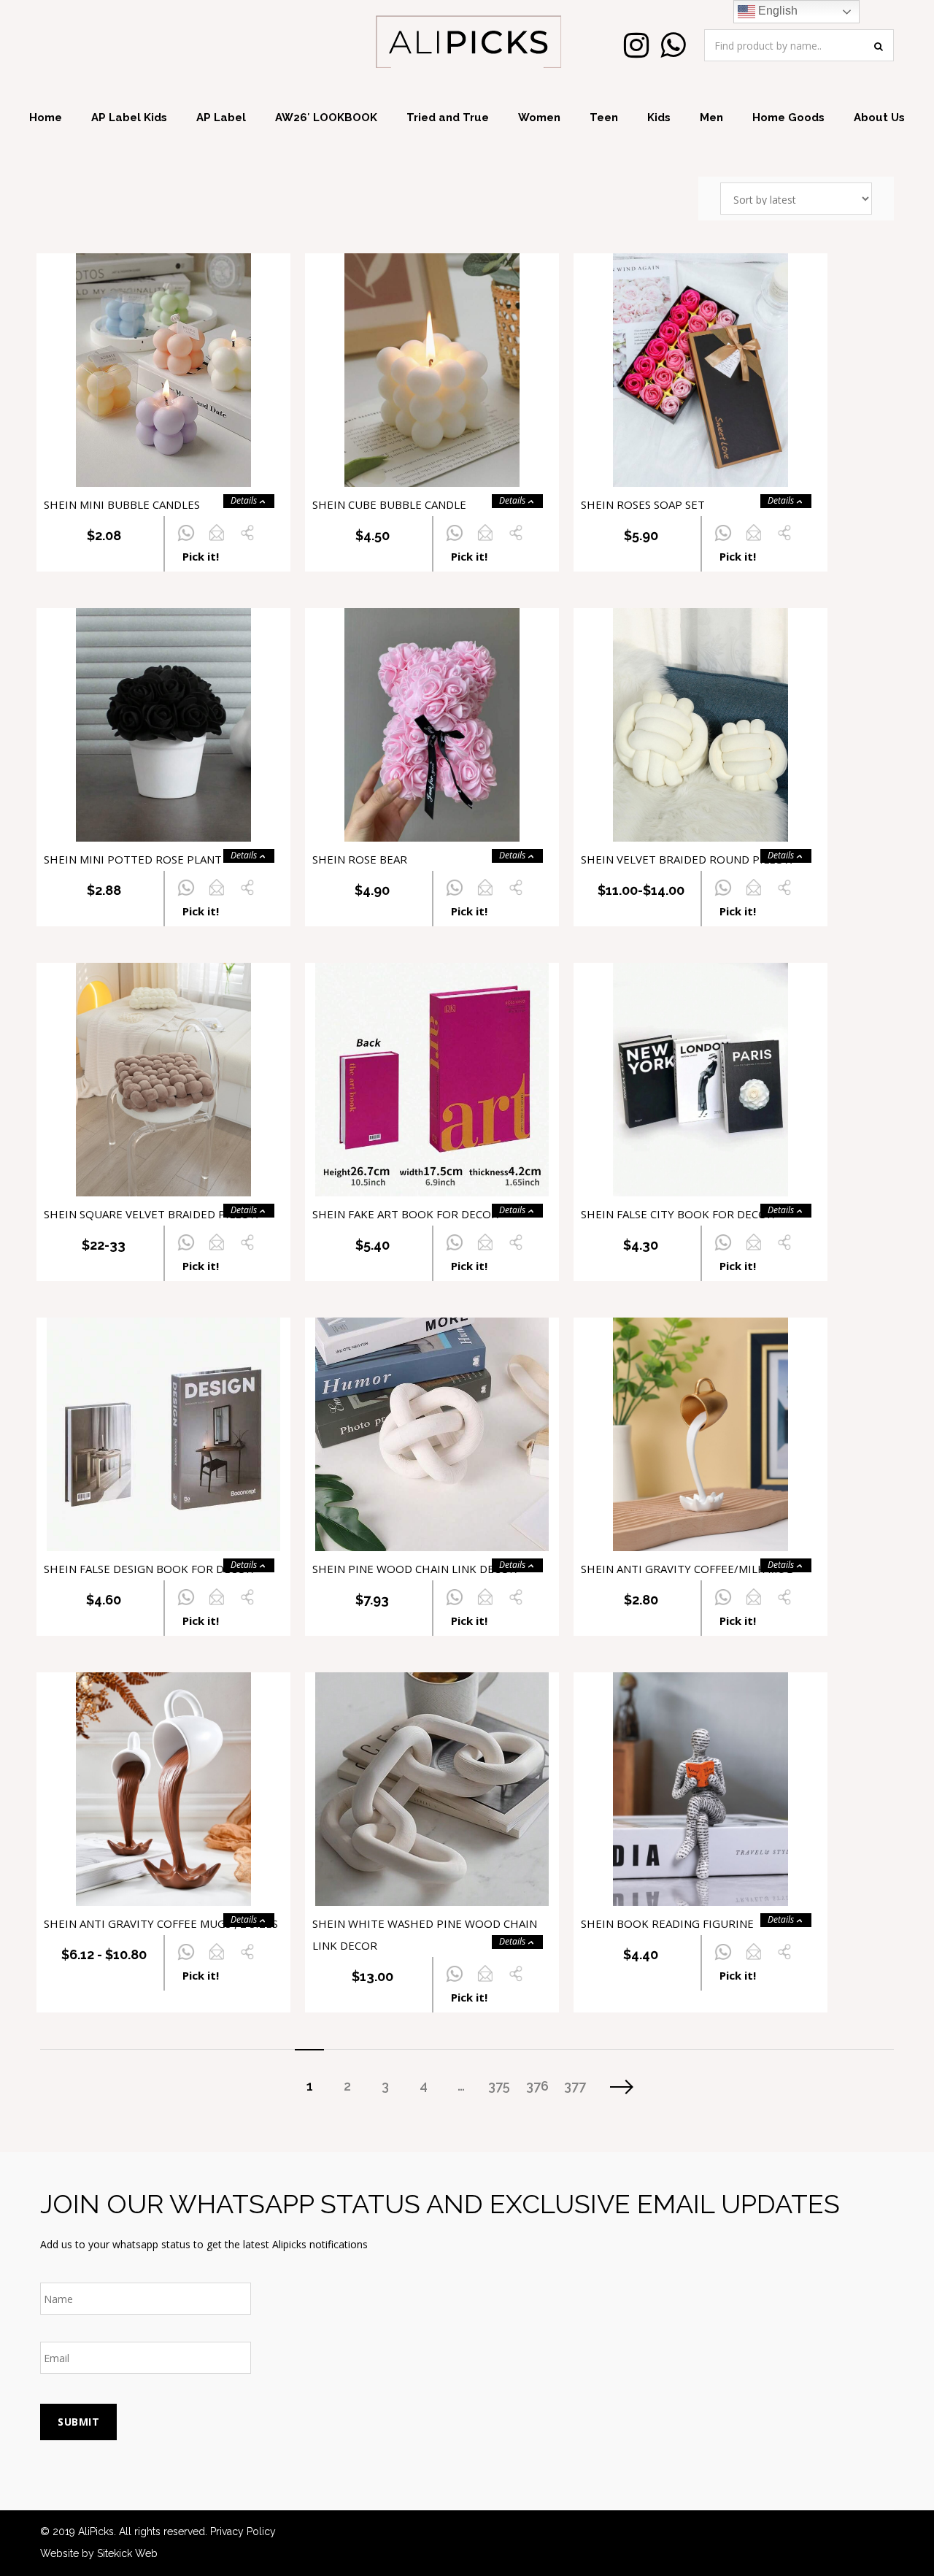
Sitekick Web (127, 2553)
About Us (879, 118)
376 (537, 2086)
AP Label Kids (129, 118)
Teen (604, 118)
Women (539, 118)
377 (575, 2086)
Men (711, 118)
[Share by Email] (216, 541)
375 (499, 2086)
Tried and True (448, 118)
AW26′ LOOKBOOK (326, 118)
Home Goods (788, 118)
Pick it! (201, 556)
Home (46, 118)
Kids (659, 118)
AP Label (221, 118)
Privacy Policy (243, 2531)
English (776, 11)
